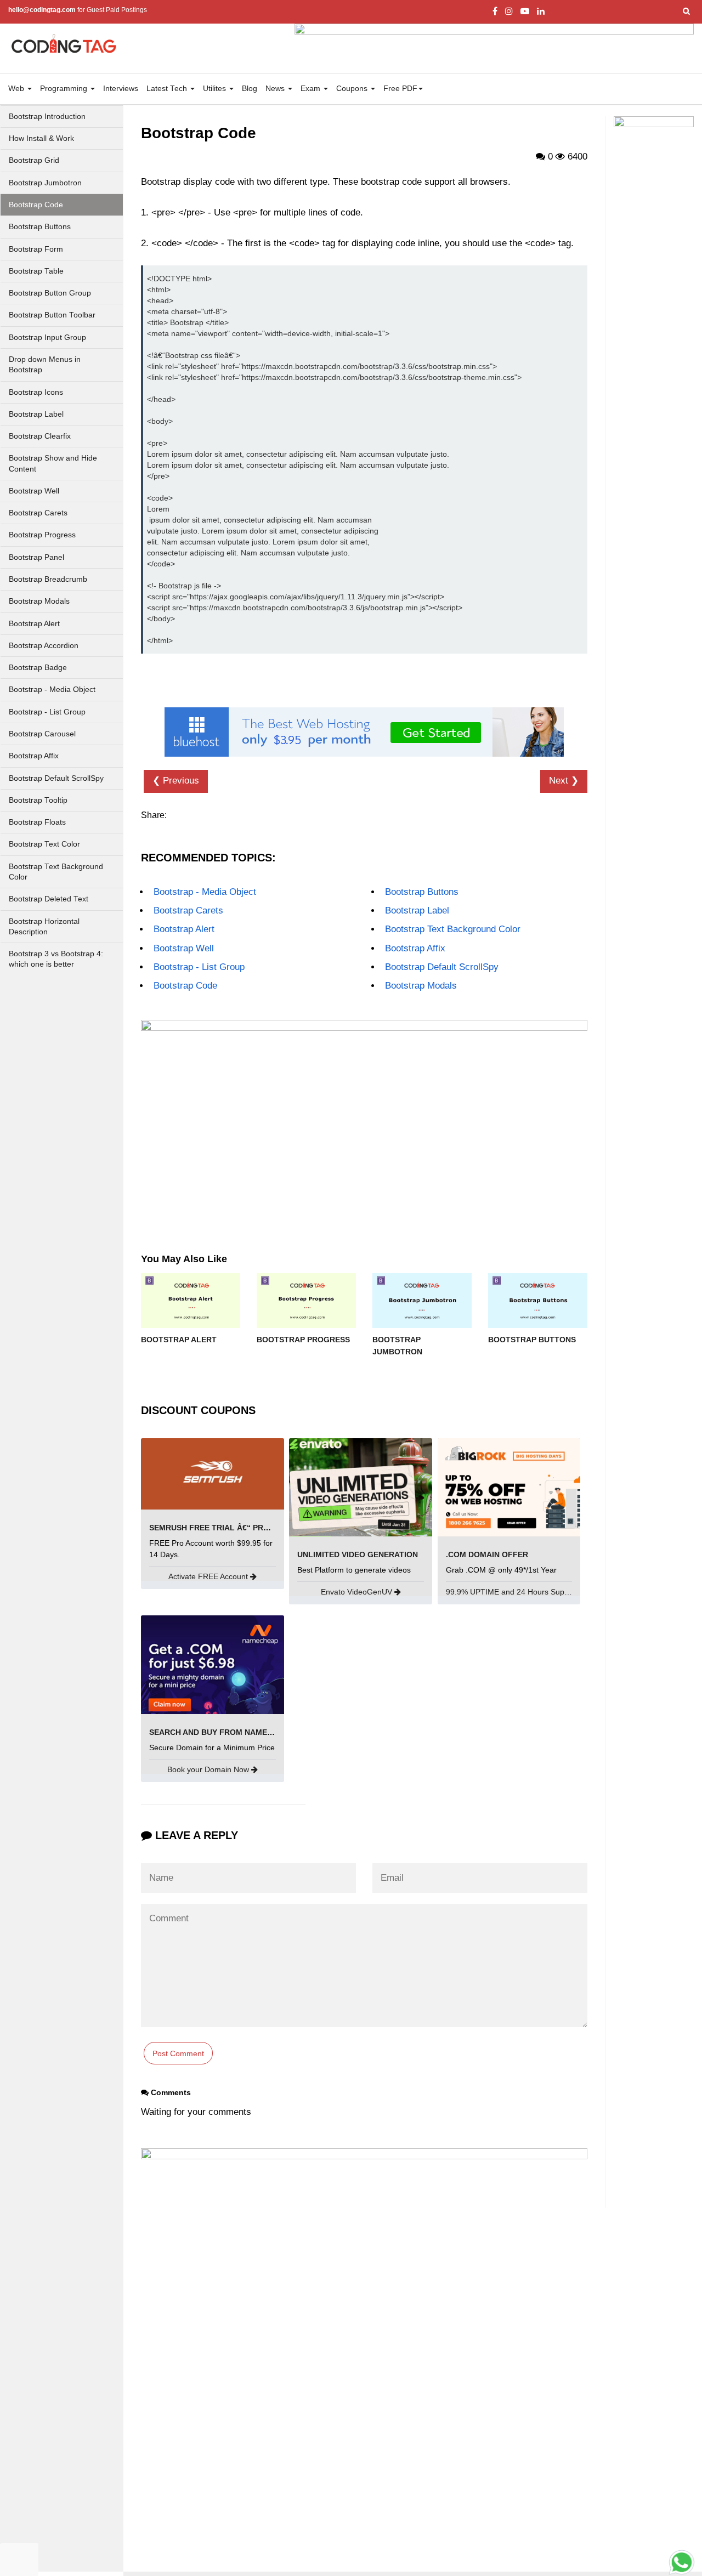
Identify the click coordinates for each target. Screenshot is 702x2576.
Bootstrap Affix (34, 756)
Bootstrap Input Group (47, 337)
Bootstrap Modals (39, 601)
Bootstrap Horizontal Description (44, 927)
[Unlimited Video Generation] (361, 1487)
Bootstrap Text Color (44, 844)
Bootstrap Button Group (50, 293)
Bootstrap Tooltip (38, 800)
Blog (250, 89)
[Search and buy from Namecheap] (213, 1664)
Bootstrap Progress (42, 535)
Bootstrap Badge (38, 668)
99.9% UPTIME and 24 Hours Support (513, 1592)
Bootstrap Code (36, 205)
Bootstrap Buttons (40, 227)
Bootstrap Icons (36, 392)
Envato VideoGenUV (358, 1592)
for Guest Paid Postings (78, 10)
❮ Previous (176, 781)
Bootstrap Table (36, 271)
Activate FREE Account (209, 1576)
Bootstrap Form (36, 249)
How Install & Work (41, 138)
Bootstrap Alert (34, 624)
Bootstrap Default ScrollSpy (56, 778)
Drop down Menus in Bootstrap (45, 365)
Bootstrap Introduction (47, 117)
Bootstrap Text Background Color (56, 872)
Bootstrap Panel (36, 557)
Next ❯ (564, 781)
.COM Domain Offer (487, 1554)
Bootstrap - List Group (47, 712)
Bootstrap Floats (37, 822)
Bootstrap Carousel (42, 734)
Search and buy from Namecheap (221, 1732)
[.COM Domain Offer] (509, 1487)
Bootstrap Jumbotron (45, 183)
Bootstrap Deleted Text (49, 899)
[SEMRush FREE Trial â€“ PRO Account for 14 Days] (213, 1473)
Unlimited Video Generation (358, 1554)
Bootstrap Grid (34, 160)
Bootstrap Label (36, 414)
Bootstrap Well (34, 491)
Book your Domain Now (209, 1769)
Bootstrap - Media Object (52, 690)
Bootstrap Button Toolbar (52, 315)
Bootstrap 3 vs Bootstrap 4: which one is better (56, 959)
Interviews (121, 89)
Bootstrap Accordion (44, 646)
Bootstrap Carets (38, 513)
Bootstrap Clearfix (40, 436)
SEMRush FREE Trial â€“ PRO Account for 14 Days (255, 1528)
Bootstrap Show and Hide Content (53, 463)
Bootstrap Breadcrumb (48, 579)
